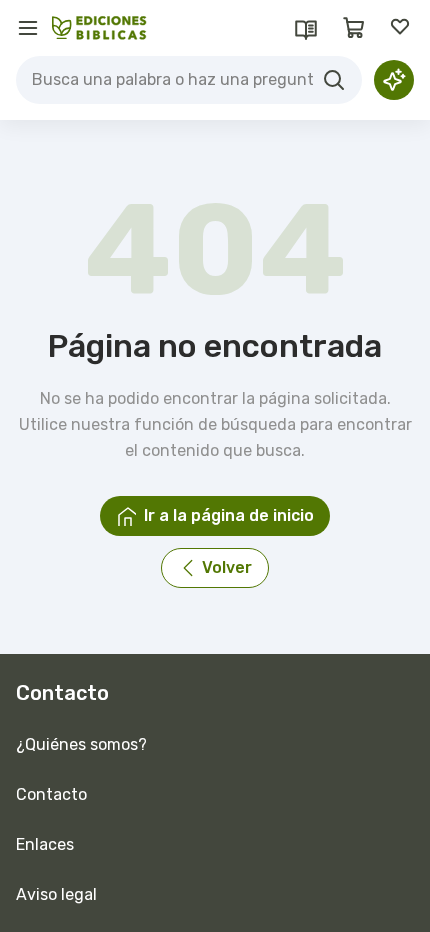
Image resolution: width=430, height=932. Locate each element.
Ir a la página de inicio (229, 515)
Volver (227, 567)
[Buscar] (334, 80)
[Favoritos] (402, 28)
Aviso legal (56, 894)
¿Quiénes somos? (81, 744)
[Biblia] (306, 28)
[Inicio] (99, 28)
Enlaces (45, 844)
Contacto (51, 794)
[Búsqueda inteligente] (394, 80)
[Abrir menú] (28, 28)
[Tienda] (354, 28)
